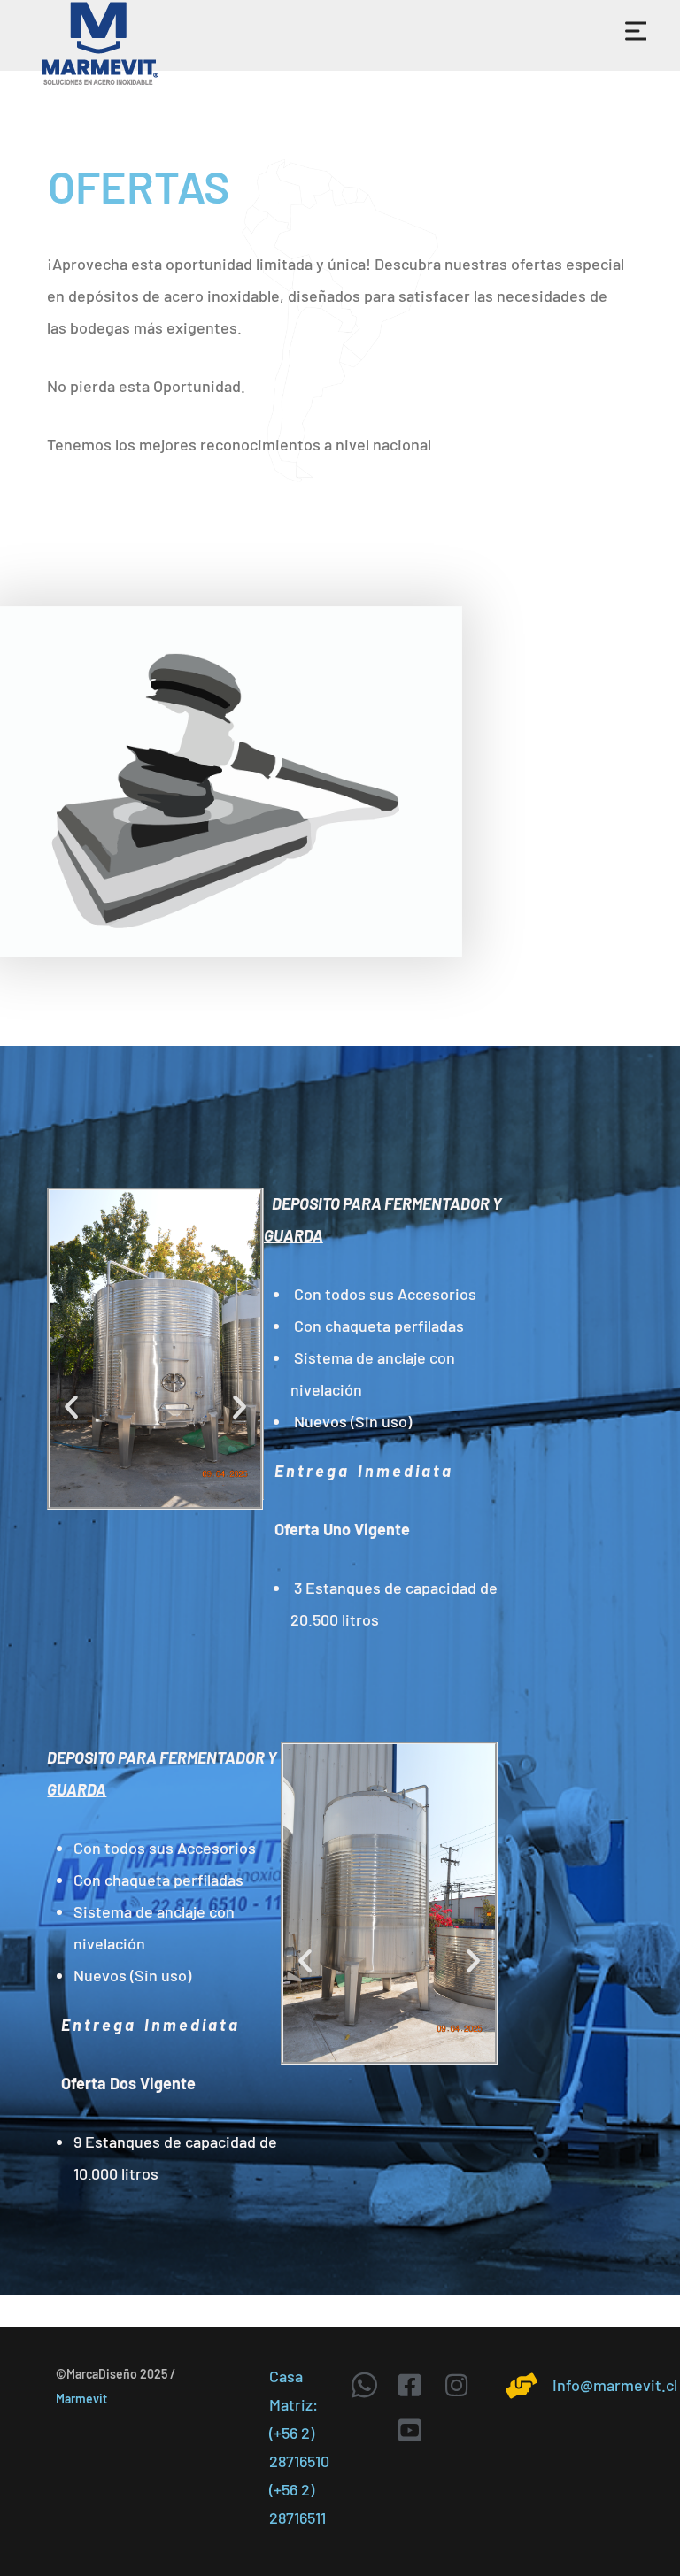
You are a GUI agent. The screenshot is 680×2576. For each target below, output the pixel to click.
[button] (71, 1407)
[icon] (367, 2384)
